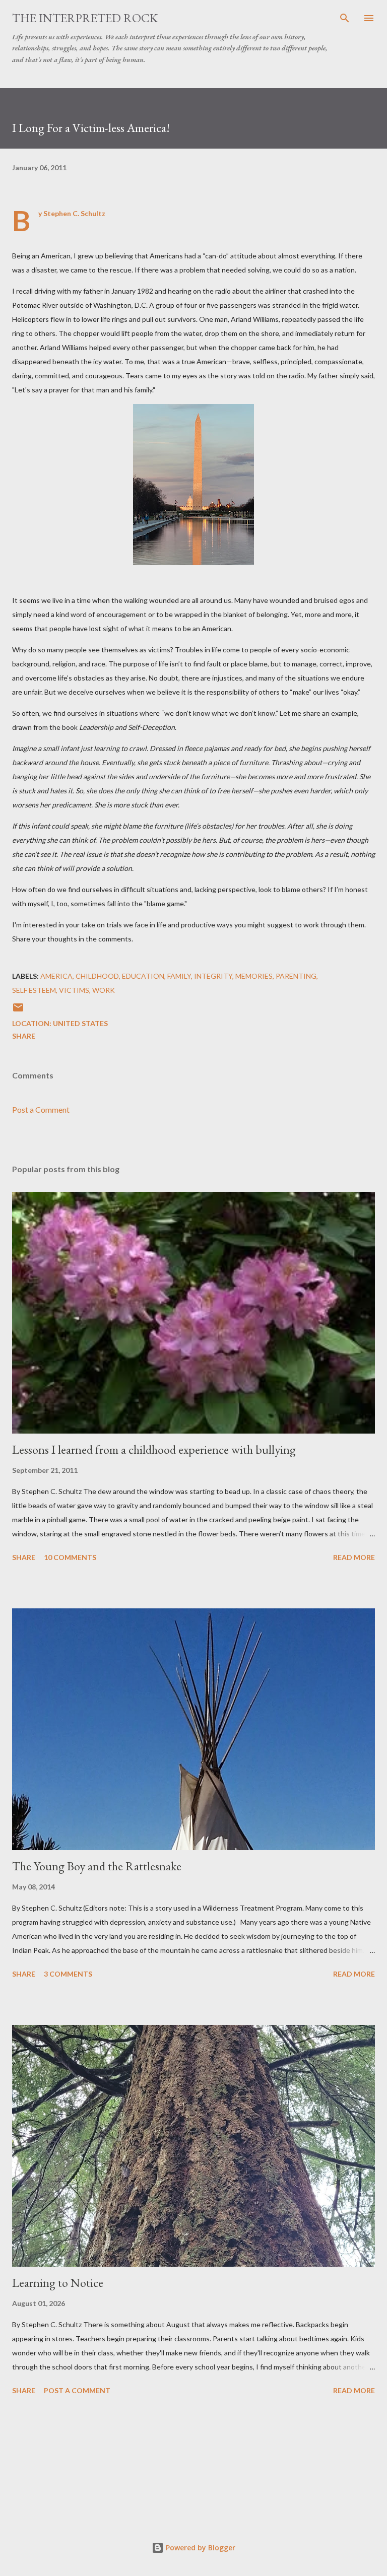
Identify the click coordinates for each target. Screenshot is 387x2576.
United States (80, 1023)
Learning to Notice (58, 2283)
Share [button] (24, 1036)
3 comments (68, 1974)
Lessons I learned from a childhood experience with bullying (154, 1449)
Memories (254, 976)
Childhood (97, 976)
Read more (354, 1557)
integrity (213, 976)
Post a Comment (41, 1109)
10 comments (70, 1557)
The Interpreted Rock (85, 18)
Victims (74, 990)
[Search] (345, 18)
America (56, 976)
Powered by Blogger (200, 2548)
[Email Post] (18, 1011)
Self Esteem (34, 990)
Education (143, 976)
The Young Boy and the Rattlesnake (97, 1866)
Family (179, 976)
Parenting (296, 976)
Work (104, 990)
